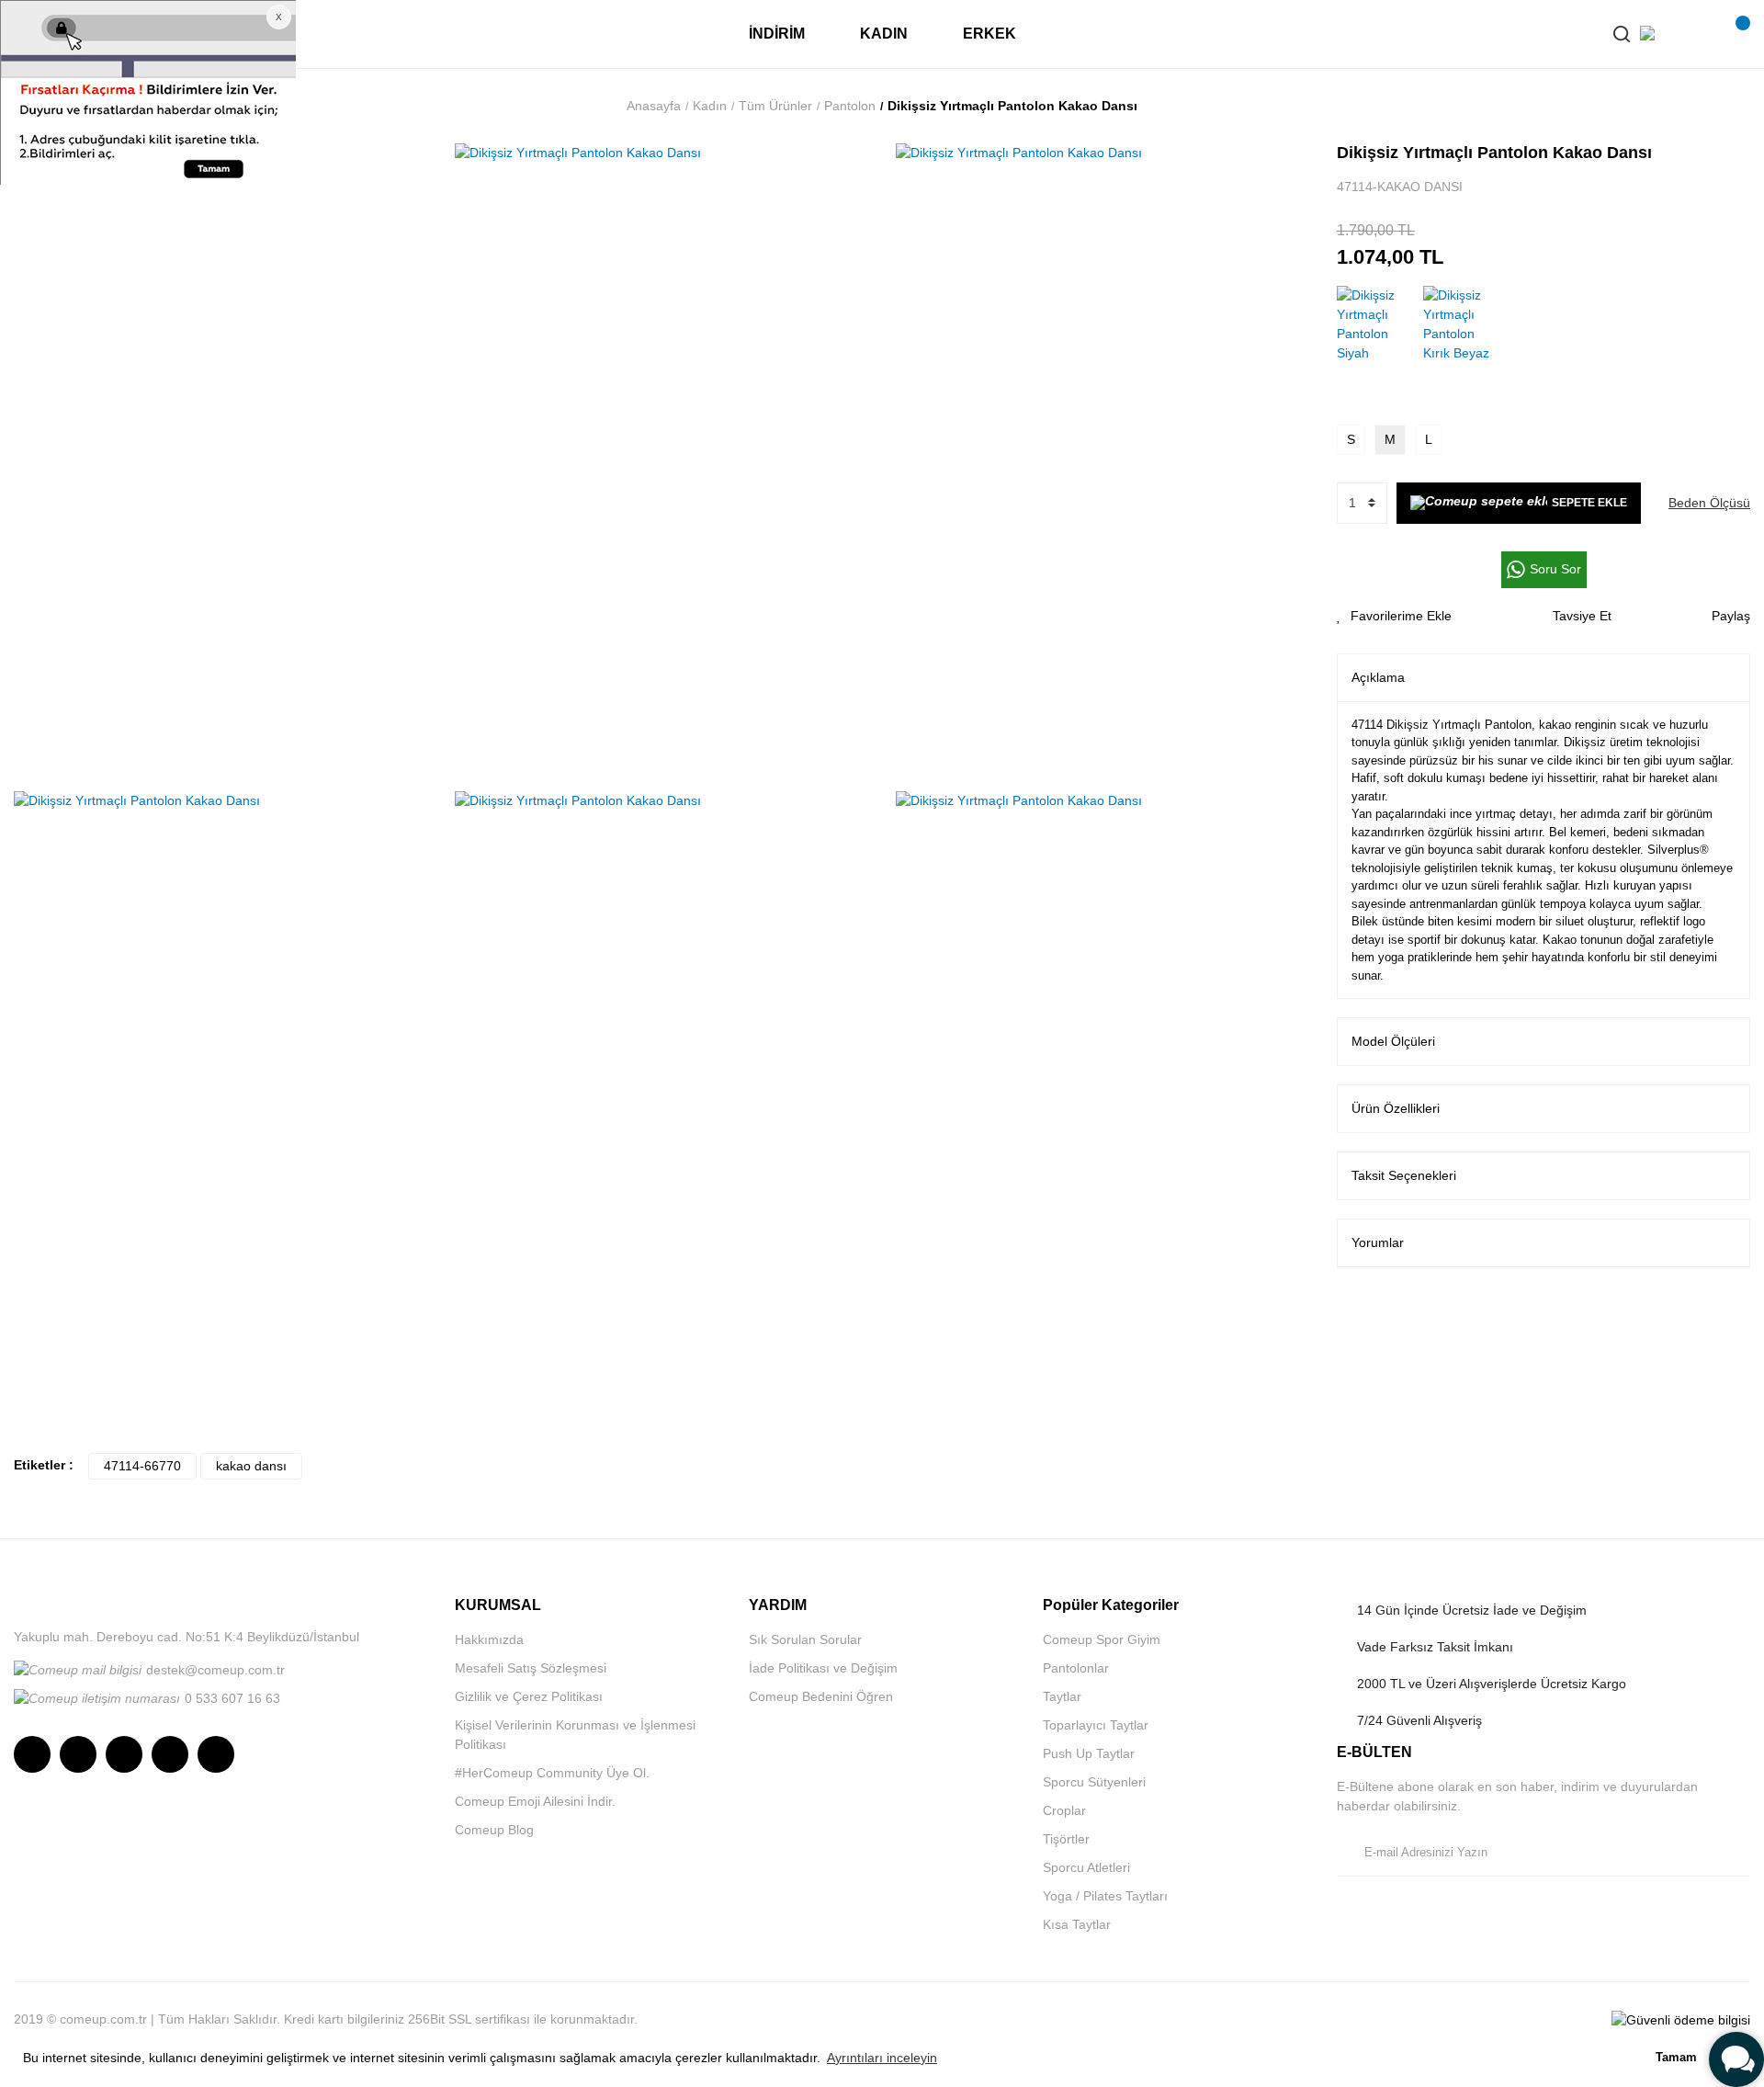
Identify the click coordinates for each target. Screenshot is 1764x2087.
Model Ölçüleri (1393, 1041)
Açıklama (1378, 677)
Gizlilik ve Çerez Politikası (529, 1696)
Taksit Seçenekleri (1404, 1175)
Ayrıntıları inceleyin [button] (882, 2058)
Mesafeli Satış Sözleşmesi (531, 1668)
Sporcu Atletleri (1086, 1867)
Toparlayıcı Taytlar (1096, 1725)
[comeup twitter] (124, 1754)
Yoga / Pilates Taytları (1105, 1896)
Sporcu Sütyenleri (1094, 1782)
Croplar (1064, 1810)
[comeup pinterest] (216, 1754)
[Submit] (1732, 1853)
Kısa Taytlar (1077, 1924)
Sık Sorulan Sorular (805, 1639)
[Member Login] (1695, 34)
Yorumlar (1378, 1242)
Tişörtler (1066, 1839)
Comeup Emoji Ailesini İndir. (535, 1801)
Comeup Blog (494, 1830)
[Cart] (1732, 34)
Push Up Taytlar (1089, 1753)
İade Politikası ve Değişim (823, 1668)
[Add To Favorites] (1394, 616)
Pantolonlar (1076, 1668)
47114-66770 (142, 1466)
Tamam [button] (1676, 2058)
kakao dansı (251, 1466)
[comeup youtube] (170, 1754)
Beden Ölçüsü (1709, 503)
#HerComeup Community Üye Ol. (552, 1773)
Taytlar (1062, 1696)
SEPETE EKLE (1589, 503)
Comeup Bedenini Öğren (821, 1696)
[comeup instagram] (32, 1754)
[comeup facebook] (78, 1754)
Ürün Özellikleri (1396, 1108)
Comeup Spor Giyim (1102, 1639)
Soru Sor (1555, 569)
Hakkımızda (489, 1639)
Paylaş (1731, 616)
